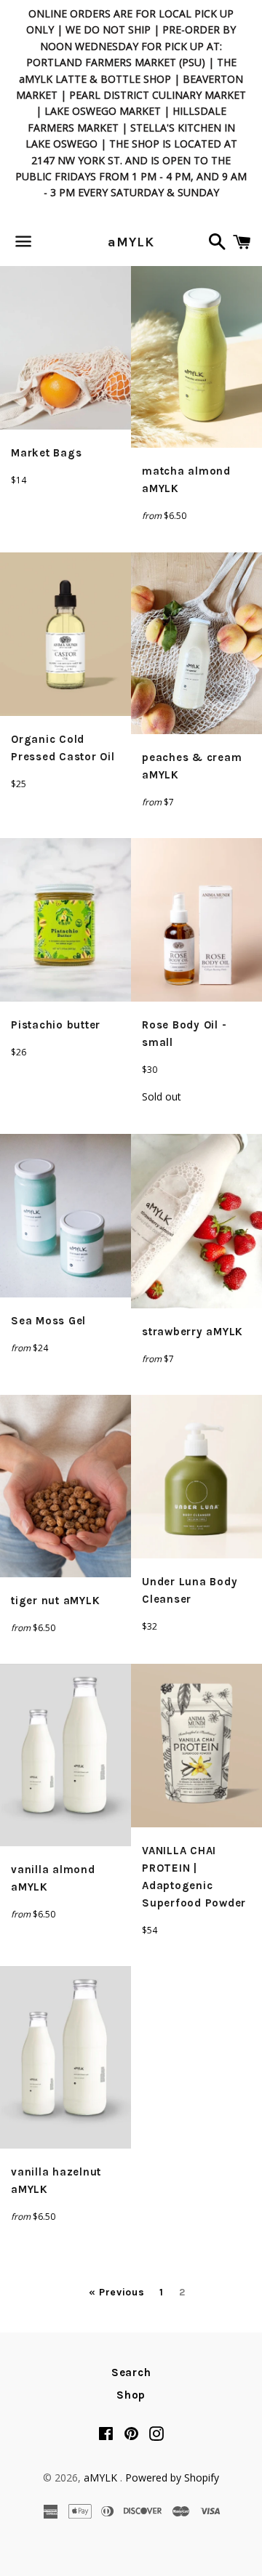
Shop (131, 2395)
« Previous (117, 2293)
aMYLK (131, 242)
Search (131, 2372)
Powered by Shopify (172, 2478)
